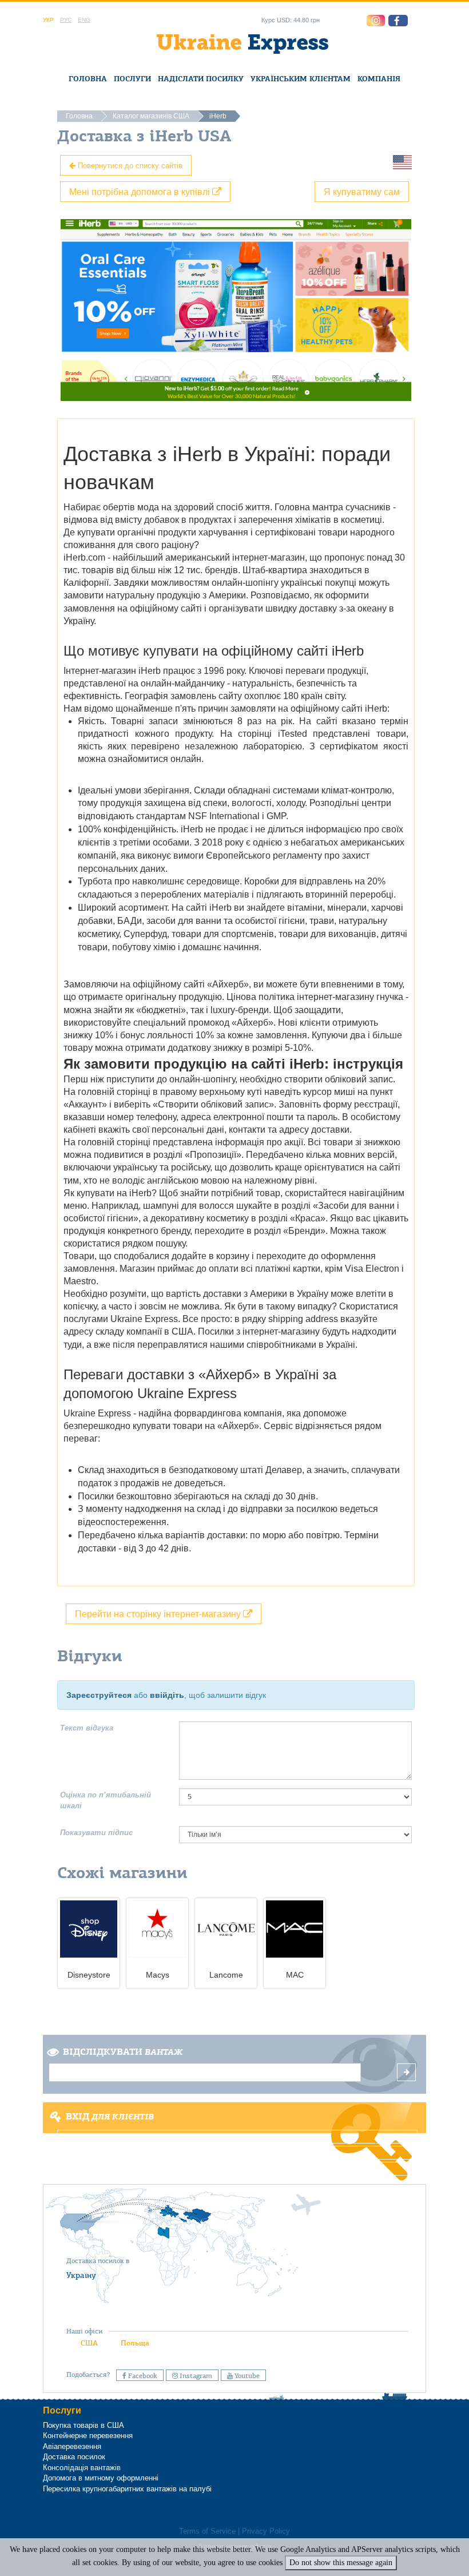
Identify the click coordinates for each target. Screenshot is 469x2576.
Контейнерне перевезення (88, 2436)
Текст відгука (87, 1728)
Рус (66, 20)
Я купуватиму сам (362, 191)
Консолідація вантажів (82, 2468)
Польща (135, 2343)
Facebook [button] (142, 2376)
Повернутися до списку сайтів (129, 165)
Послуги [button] (132, 79)
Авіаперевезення (72, 2446)
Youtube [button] (246, 2376)
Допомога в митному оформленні (101, 2478)
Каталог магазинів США (151, 116)
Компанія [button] (379, 79)
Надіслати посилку (201, 79)
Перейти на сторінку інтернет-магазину (159, 1614)
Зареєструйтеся (99, 1695)
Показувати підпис (96, 1833)
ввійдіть (167, 1695)
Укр (48, 20)
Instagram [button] (195, 2376)
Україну (81, 2275)
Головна (88, 79)
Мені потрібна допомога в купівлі (141, 191)
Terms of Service (207, 2531)
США (89, 2343)
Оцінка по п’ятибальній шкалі (106, 1800)
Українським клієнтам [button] (301, 79)
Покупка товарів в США (84, 2425)
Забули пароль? (234, 2169)
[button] (398, 21)
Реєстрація (234, 2153)
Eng (84, 20)
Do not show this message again (341, 2563)
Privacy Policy (266, 2531)
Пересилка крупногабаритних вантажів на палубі (127, 2489)
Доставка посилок (74, 2457)
